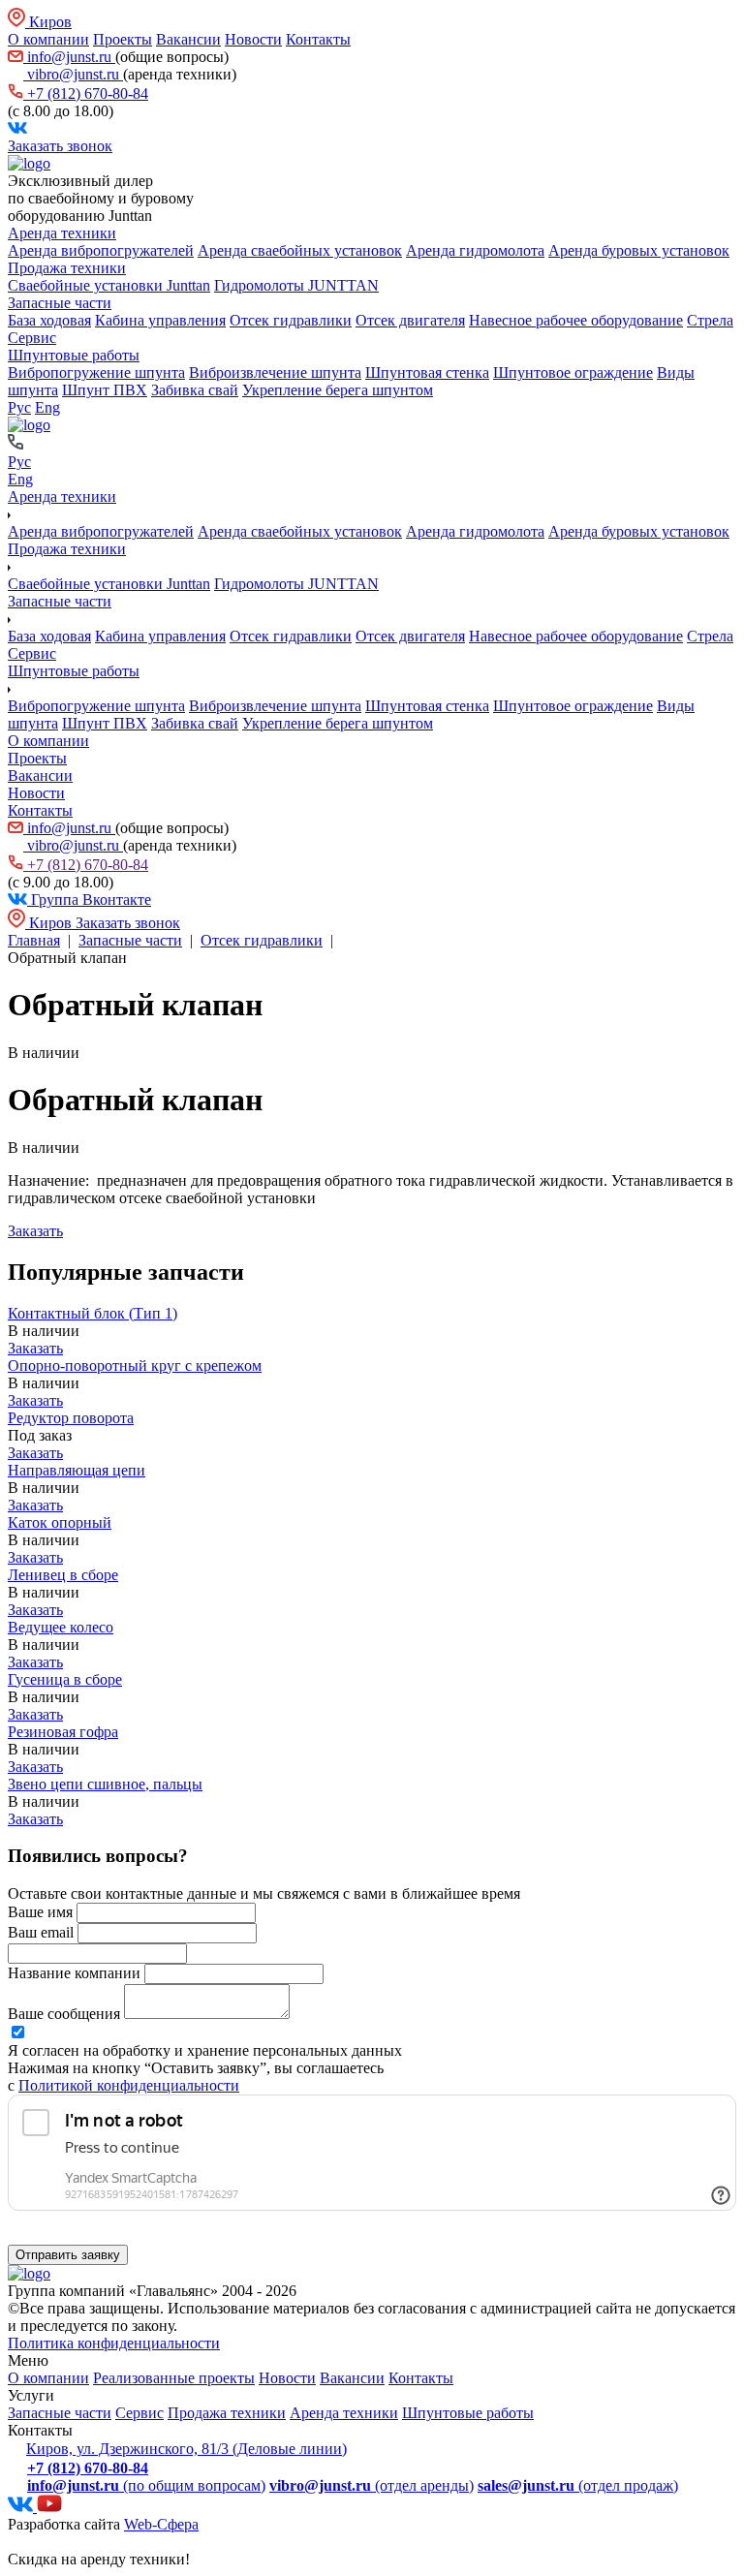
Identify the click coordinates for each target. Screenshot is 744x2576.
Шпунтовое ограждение (573, 372)
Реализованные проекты (174, 2378)
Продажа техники (67, 268)
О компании (48, 39)
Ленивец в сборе (63, 1575)
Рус (19, 407)
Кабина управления (160, 320)
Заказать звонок (60, 146)
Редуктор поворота (71, 1418)
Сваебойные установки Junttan (109, 285)
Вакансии (188, 39)
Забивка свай (195, 390)
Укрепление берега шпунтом (338, 390)
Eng (47, 407)
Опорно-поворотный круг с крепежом (135, 1366)
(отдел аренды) (372, 2485)
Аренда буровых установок (639, 250)
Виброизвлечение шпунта (275, 372)
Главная (34, 940)
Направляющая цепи (77, 1470)
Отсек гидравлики (291, 320)
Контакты (318, 39)
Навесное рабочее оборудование (576, 320)
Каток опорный (60, 1522)
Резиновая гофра (63, 1732)
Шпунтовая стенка (427, 372)
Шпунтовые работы (74, 355)
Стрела (710, 320)
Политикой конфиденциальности (129, 2085)
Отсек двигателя (410, 320)
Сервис (32, 338)
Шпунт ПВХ (105, 390)
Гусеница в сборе (65, 1679)
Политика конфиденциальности (114, 2343)
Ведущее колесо (61, 1627)
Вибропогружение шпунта (96, 372)
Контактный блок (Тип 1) (93, 1313)
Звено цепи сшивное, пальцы (105, 1784)
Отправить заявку (68, 2255)
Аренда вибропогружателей (101, 250)
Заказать (35, 1231)
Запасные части (60, 303)
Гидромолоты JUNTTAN (296, 285)
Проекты (123, 39)
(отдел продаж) (578, 2485)
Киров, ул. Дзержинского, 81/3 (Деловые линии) (186, 2449)
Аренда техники (62, 233)
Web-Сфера (161, 2524)
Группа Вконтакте (89, 900)
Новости (253, 39)
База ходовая (49, 320)
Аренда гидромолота (475, 250)
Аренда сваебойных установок (300, 250)
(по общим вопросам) (146, 2485)
